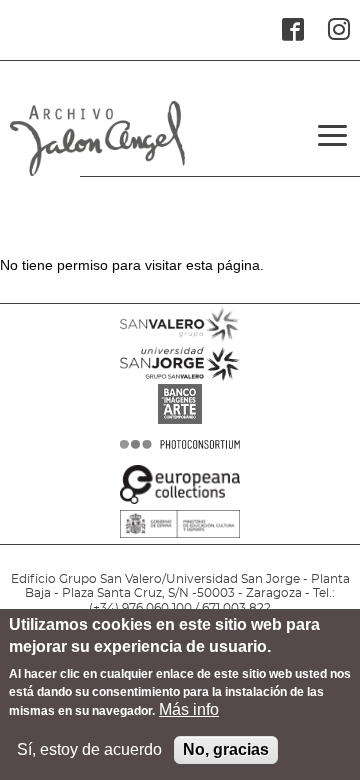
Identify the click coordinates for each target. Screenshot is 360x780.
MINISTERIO (180, 554)
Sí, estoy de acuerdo (89, 749)
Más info (189, 709)
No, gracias (226, 749)
